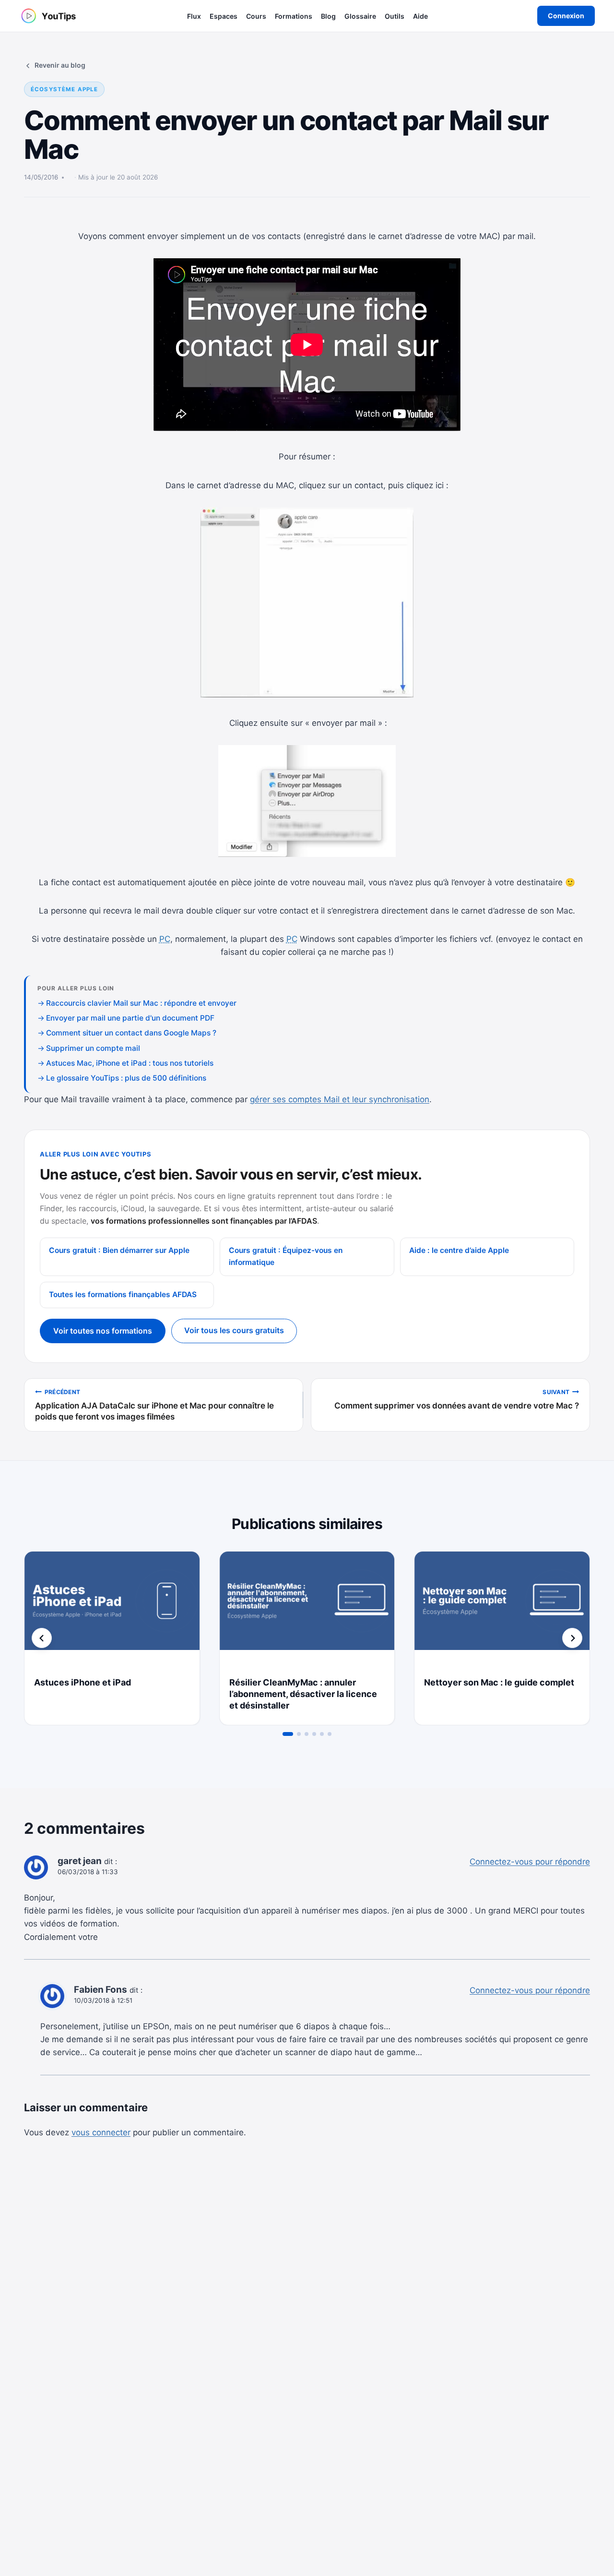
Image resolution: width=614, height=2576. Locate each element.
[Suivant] (572, 1638)
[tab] (288, 1734)
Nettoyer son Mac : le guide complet (499, 1682)
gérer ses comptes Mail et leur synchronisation (340, 1099)
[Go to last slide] (42, 1638)
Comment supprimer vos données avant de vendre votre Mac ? (457, 1399)
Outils (395, 16)
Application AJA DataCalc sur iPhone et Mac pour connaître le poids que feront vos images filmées (154, 1405)
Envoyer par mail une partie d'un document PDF (130, 1018)
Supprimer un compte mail (93, 1048)
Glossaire (360, 16)
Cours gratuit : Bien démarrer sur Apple (119, 1250)
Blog (328, 16)
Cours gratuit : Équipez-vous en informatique (286, 1256)
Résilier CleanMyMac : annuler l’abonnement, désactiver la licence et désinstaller (303, 1694)
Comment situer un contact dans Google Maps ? (131, 1033)
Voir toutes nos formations (103, 1331)
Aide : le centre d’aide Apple (459, 1250)
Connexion (566, 16)
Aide (420, 16)
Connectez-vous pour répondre (530, 1862)
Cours (256, 16)
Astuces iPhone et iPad (83, 1682)
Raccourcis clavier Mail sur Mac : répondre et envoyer (141, 1003)
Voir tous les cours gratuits (234, 1330)
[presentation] (112, 1610)
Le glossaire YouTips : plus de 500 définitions (126, 1078)
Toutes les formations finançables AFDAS (123, 1294)
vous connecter (101, 2132)
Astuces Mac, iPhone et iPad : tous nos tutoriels (130, 1063)
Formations (294, 16)
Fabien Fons (100, 1990)
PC (165, 939)
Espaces (224, 16)
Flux (194, 16)
